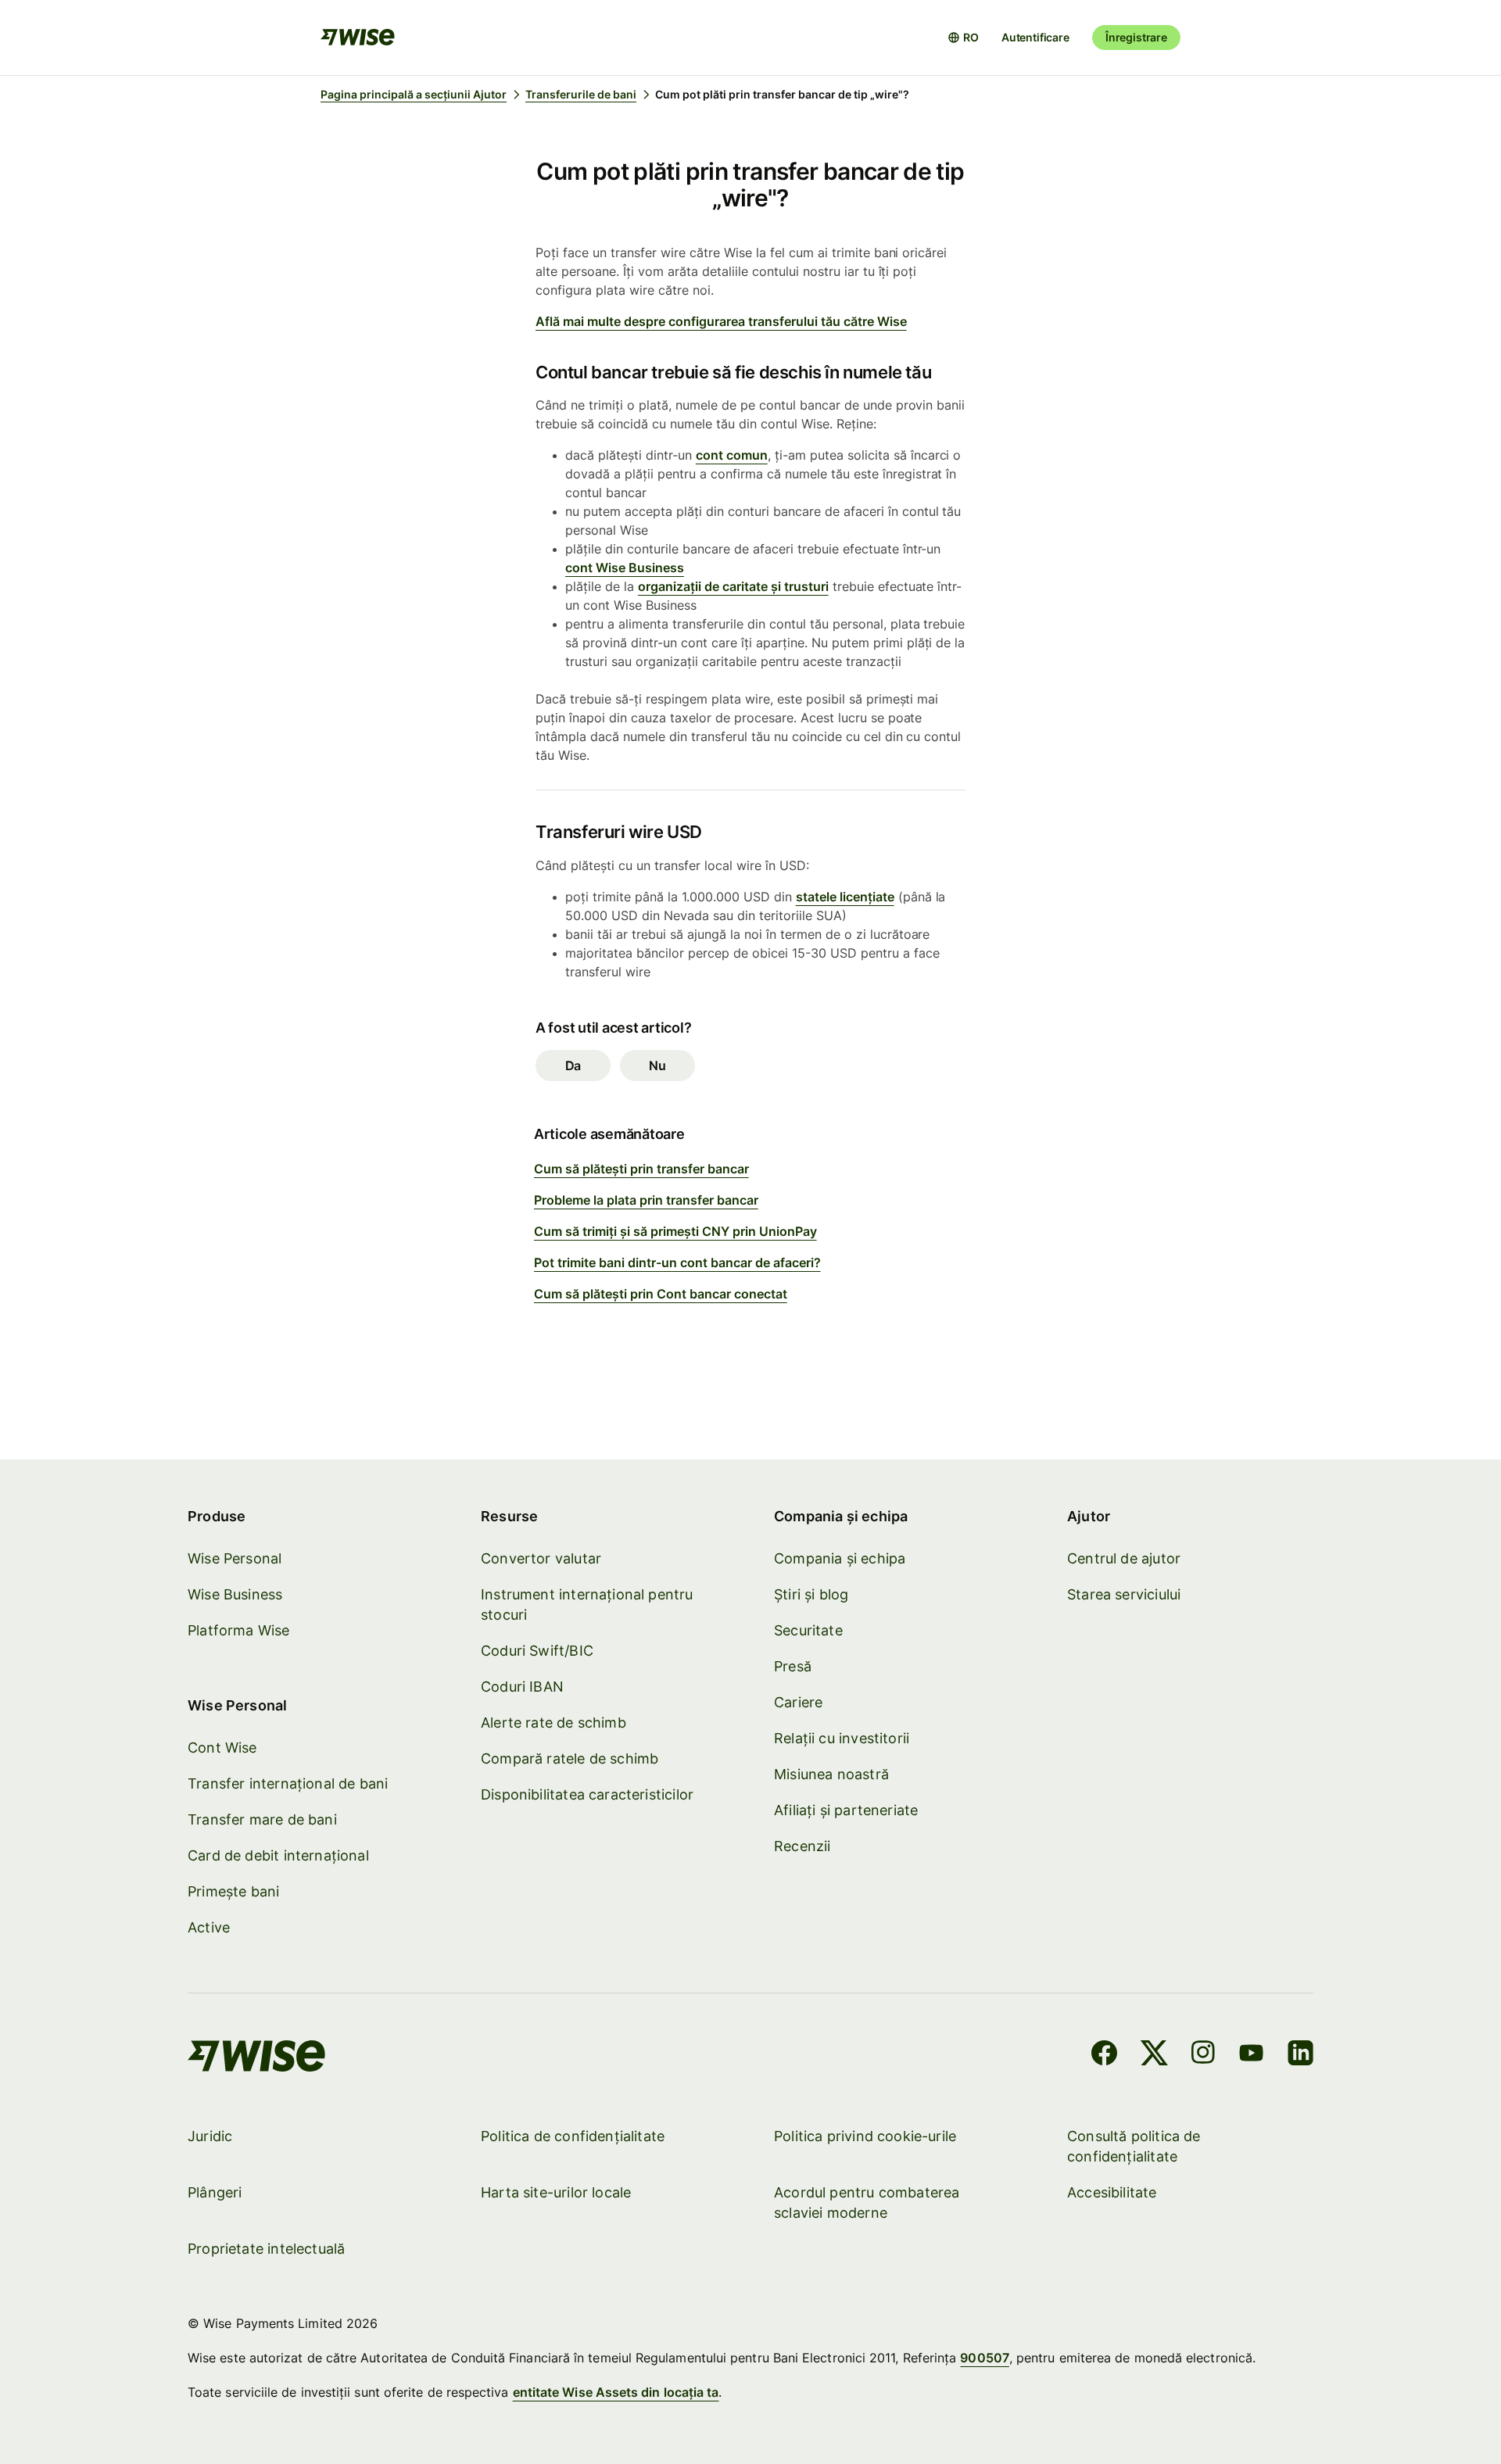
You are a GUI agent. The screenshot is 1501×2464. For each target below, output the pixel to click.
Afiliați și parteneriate (846, 1810)
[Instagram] (1203, 2055)
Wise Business (235, 1594)
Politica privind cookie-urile (865, 2136)
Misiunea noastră (831, 1774)
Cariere (798, 1702)
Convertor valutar (541, 1558)
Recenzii (802, 1846)
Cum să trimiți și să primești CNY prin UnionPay (675, 1231)
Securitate (808, 1630)
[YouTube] (1251, 2055)
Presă (793, 1666)
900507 (984, 2358)
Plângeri (215, 2192)
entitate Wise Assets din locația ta (616, 2392)
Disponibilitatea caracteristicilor (587, 1794)
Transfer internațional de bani (288, 1784)
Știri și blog (811, 1594)
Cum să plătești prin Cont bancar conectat (661, 1294)
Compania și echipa (840, 1558)
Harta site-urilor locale (556, 2192)
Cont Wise (222, 1748)
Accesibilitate (1112, 2192)
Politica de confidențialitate (573, 2136)
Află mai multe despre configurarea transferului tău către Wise (721, 321)
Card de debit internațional (278, 1855)
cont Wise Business (625, 568)
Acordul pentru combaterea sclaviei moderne (867, 2203)
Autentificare (1035, 37)
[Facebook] (1104, 2055)
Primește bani (233, 1891)
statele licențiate (845, 897)
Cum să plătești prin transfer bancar (641, 1169)
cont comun (732, 455)
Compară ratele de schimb (570, 1758)
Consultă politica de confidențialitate (1134, 2146)
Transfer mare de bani (262, 1819)
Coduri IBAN (522, 1687)
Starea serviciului (1124, 1594)
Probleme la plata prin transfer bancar (646, 1200)
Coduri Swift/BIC (537, 1651)
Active (209, 1927)
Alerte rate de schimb (553, 1723)
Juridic (210, 2136)
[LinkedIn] (1300, 2055)
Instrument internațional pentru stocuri (587, 1604)
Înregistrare (1136, 37)
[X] (1154, 2055)
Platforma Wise (239, 1630)
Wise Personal (235, 1558)
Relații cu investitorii (842, 1738)
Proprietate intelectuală (266, 2249)
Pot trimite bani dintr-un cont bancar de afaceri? (677, 1262)
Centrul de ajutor (1124, 1558)
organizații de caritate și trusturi (733, 586)
